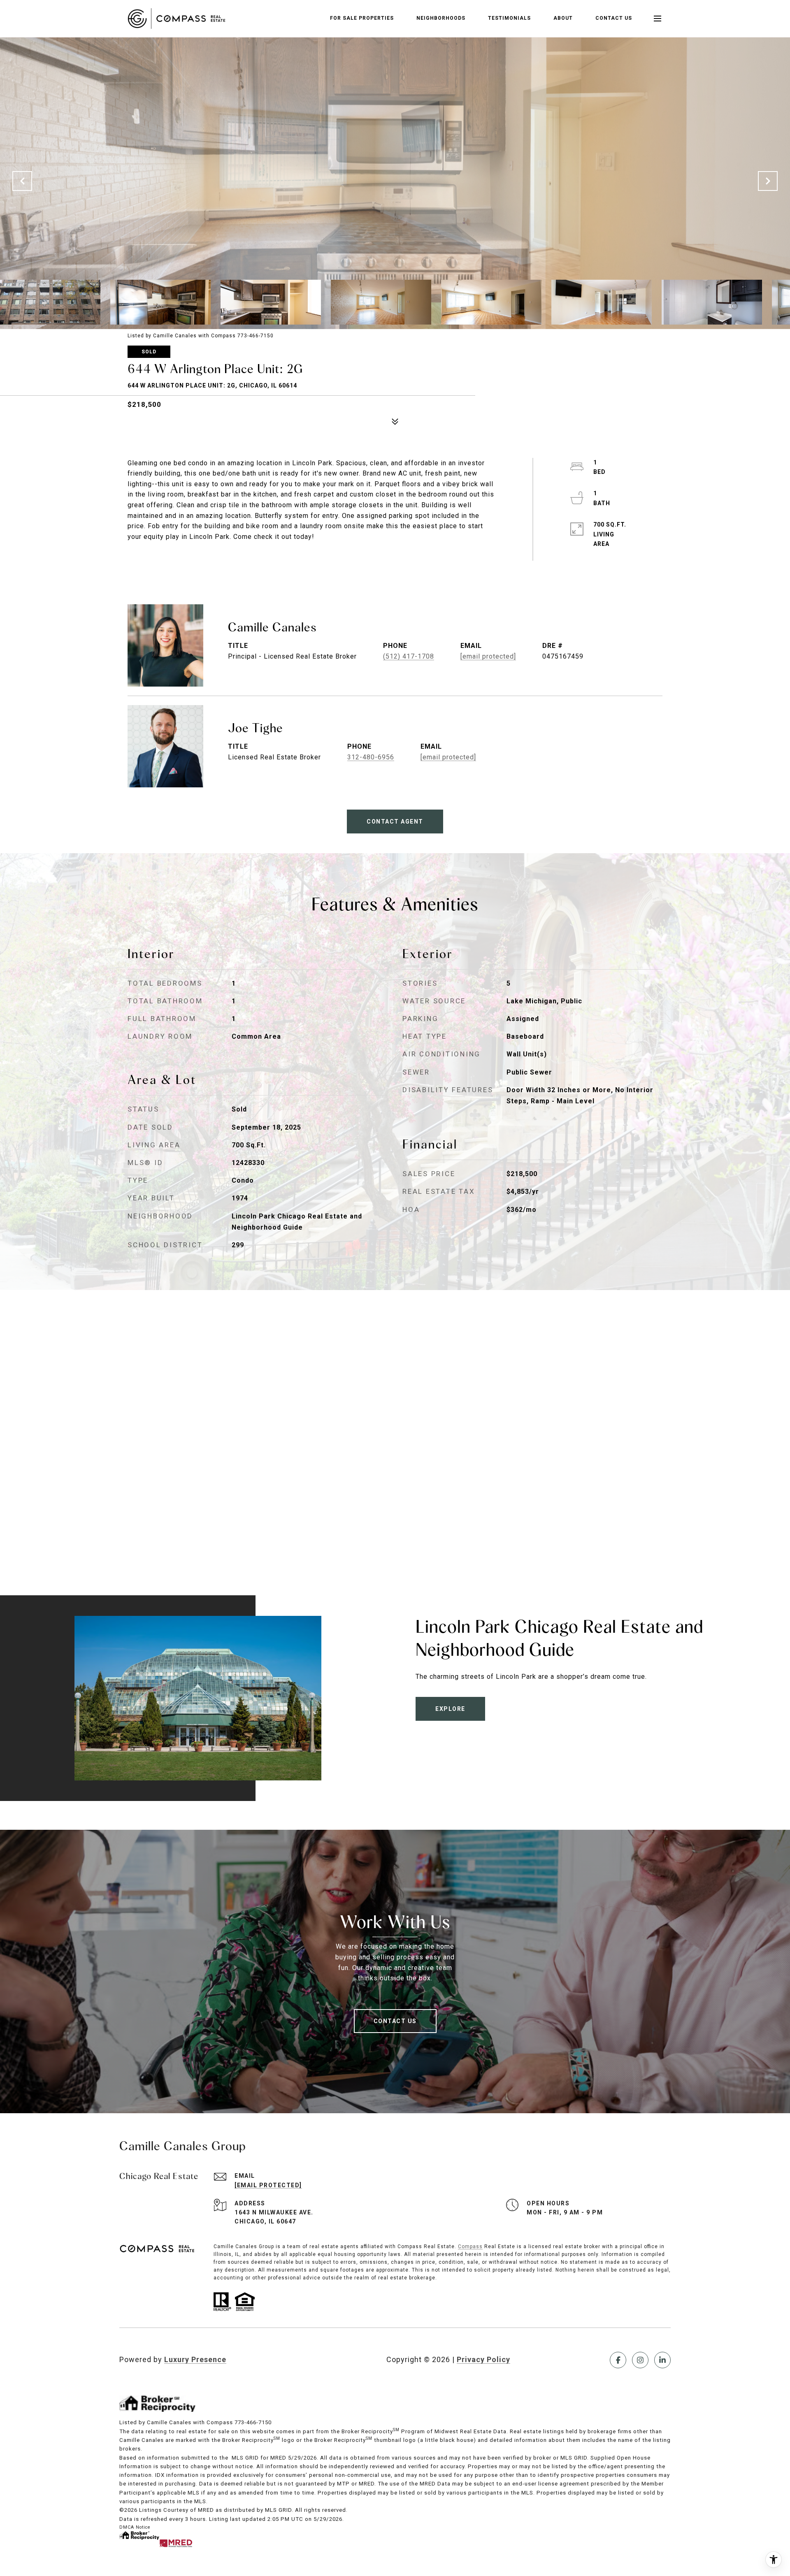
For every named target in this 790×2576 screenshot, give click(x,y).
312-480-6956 (371, 757)
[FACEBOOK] (618, 2360)
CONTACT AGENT (395, 822)
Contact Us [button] (395, 2021)
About (563, 18)
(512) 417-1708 (409, 656)
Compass (470, 2246)
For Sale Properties (362, 18)
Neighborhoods (441, 18)
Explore (450, 1709)
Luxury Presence (195, 2359)
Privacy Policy (483, 2359)
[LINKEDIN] (662, 2360)
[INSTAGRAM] (640, 2360)
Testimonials (509, 18)
